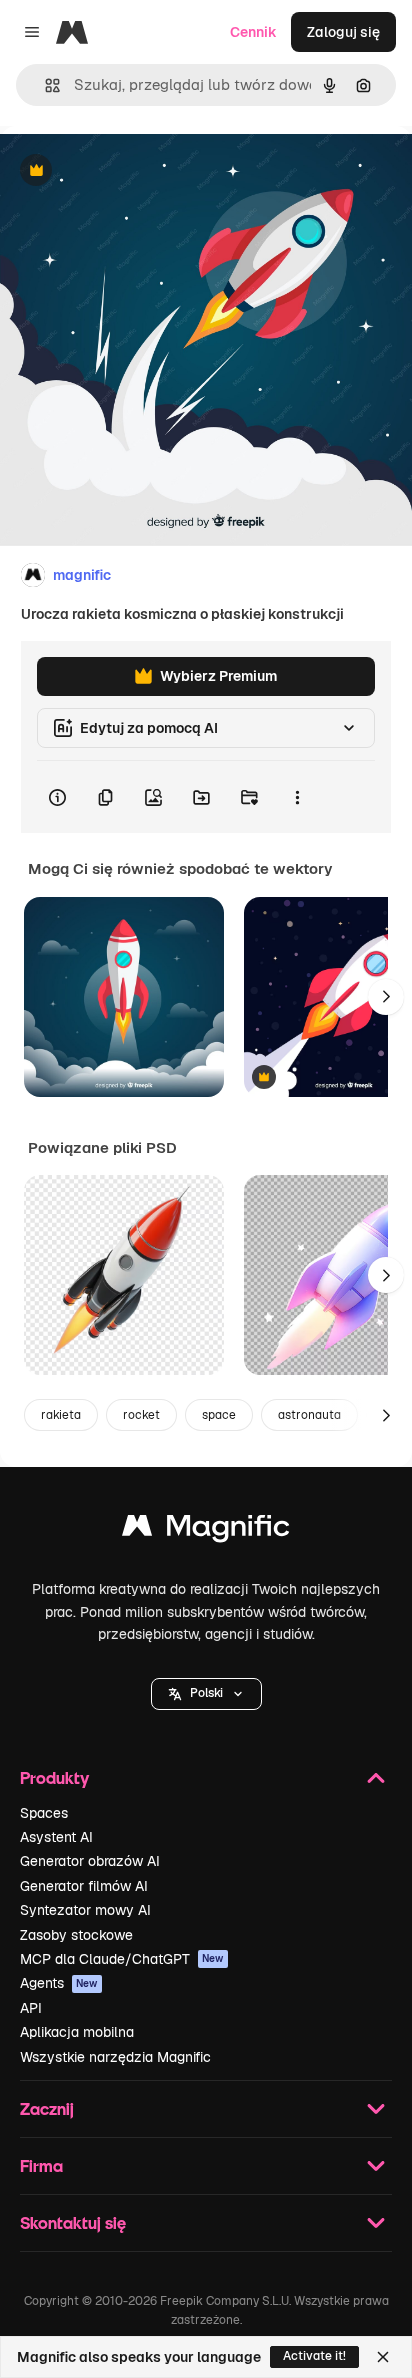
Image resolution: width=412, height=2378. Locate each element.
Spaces (44, 1813)
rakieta (61, 1415)
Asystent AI (56, 1837)
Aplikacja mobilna (77, 2032)
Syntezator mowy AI (85, 1910)
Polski (206, 1693)
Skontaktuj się (73, 2222)
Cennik (253, 32)
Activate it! (314, 2356)
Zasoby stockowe (76, 1935)
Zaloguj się (343, 32)
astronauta (309, 1415)
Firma (41, 2165)
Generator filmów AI (84, 1886)
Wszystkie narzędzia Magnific (115, 2057)
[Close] (383, 2357)
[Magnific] (206, 1530)
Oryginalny (138, 171)
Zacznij (47, 2108)
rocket (141, 1415)
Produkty (54, 1777)
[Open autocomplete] (44, 85)
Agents (59, 1983)
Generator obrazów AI (90, 1861)
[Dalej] (386, 997)
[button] (206, 1694)
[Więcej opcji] (297, 797)
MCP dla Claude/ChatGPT (122, 1959)
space (219, 1415)
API (31, 2008)
